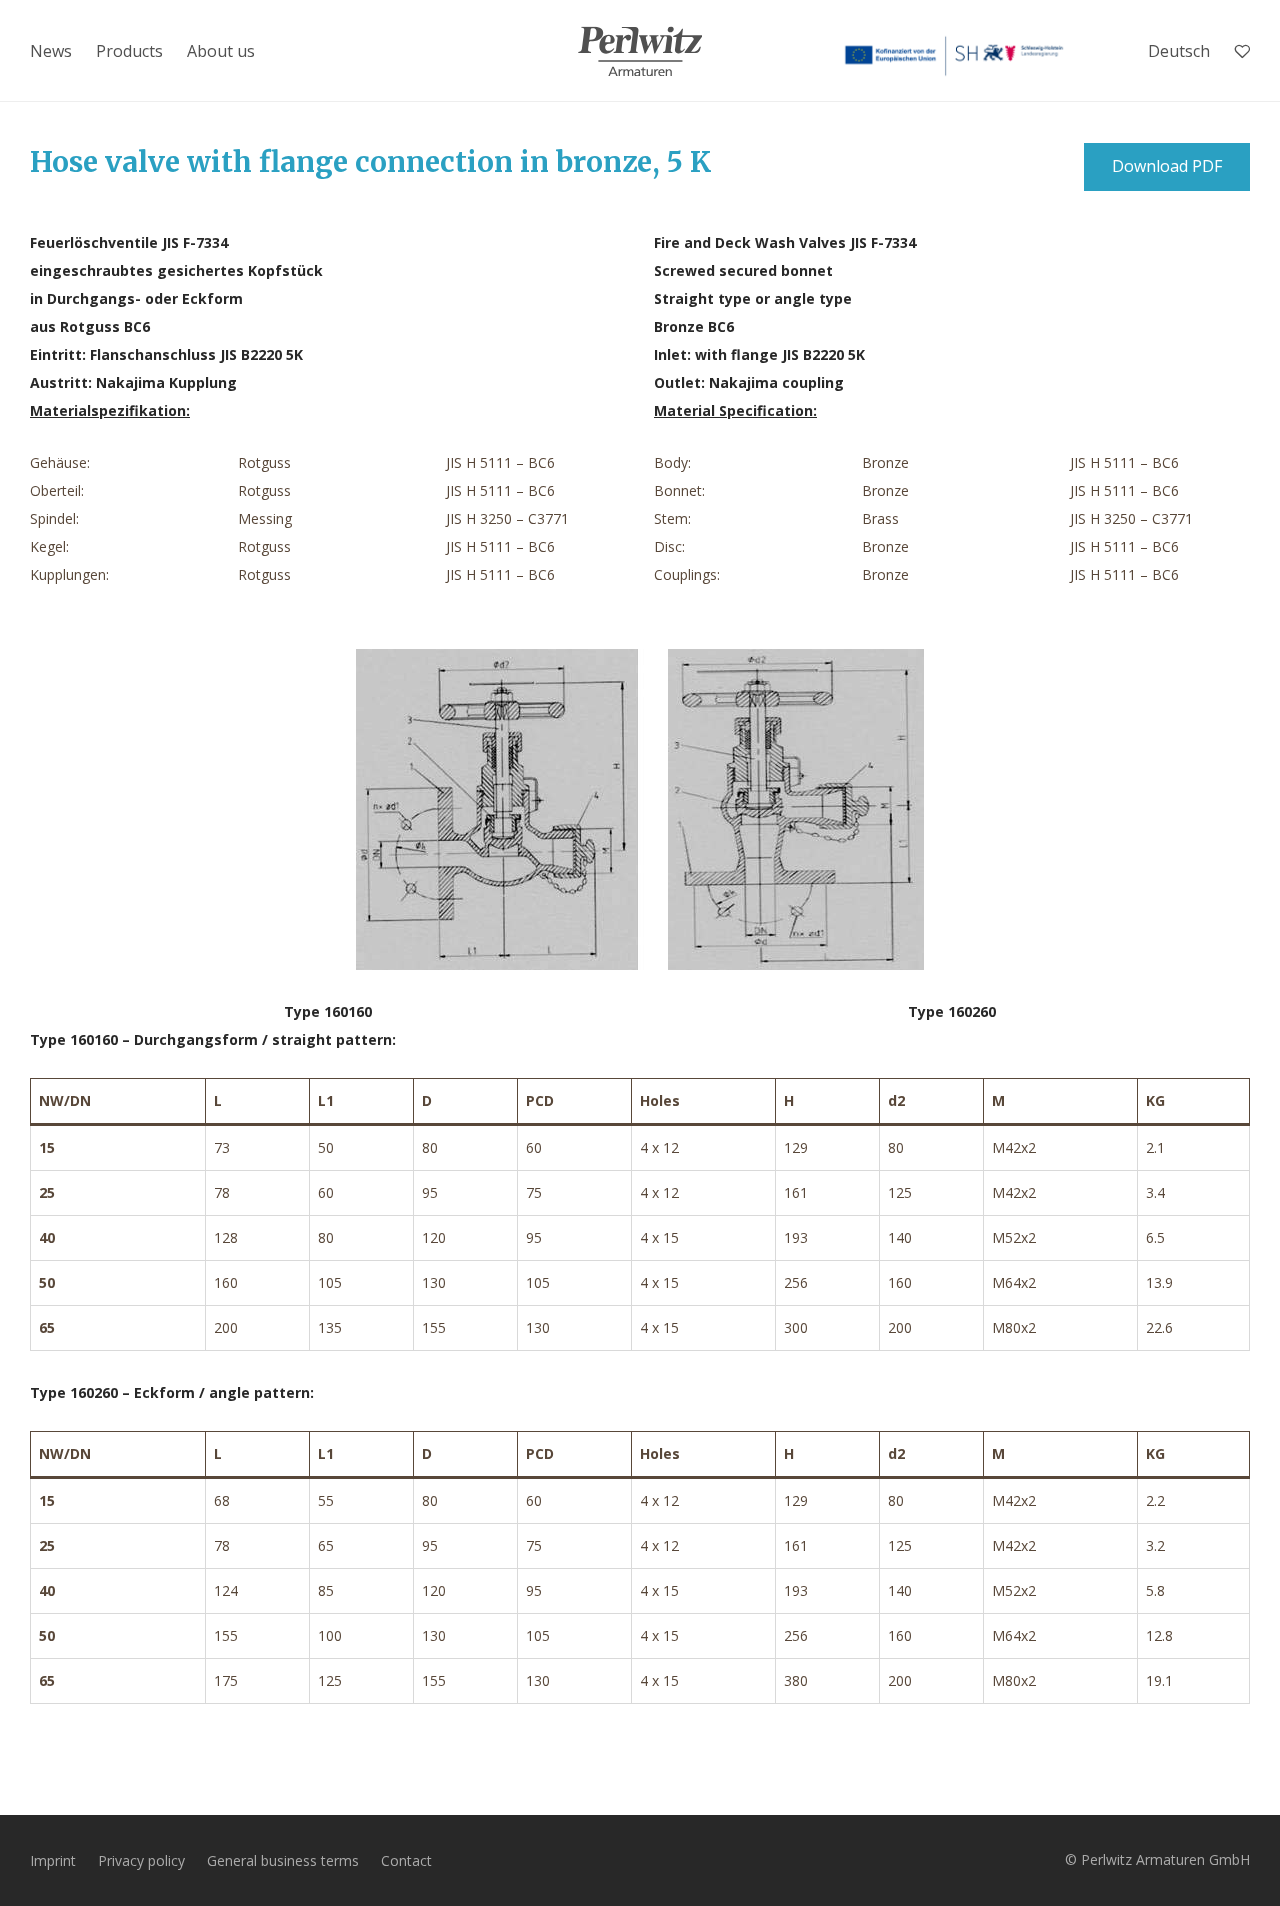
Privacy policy (141, 1860)
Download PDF (1167, 166)
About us (221, 51)
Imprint (53, 1860)
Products (129, 51)
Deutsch (1179, 51)
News (51, 51)
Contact (406, 1860)
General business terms (283, 1860)
